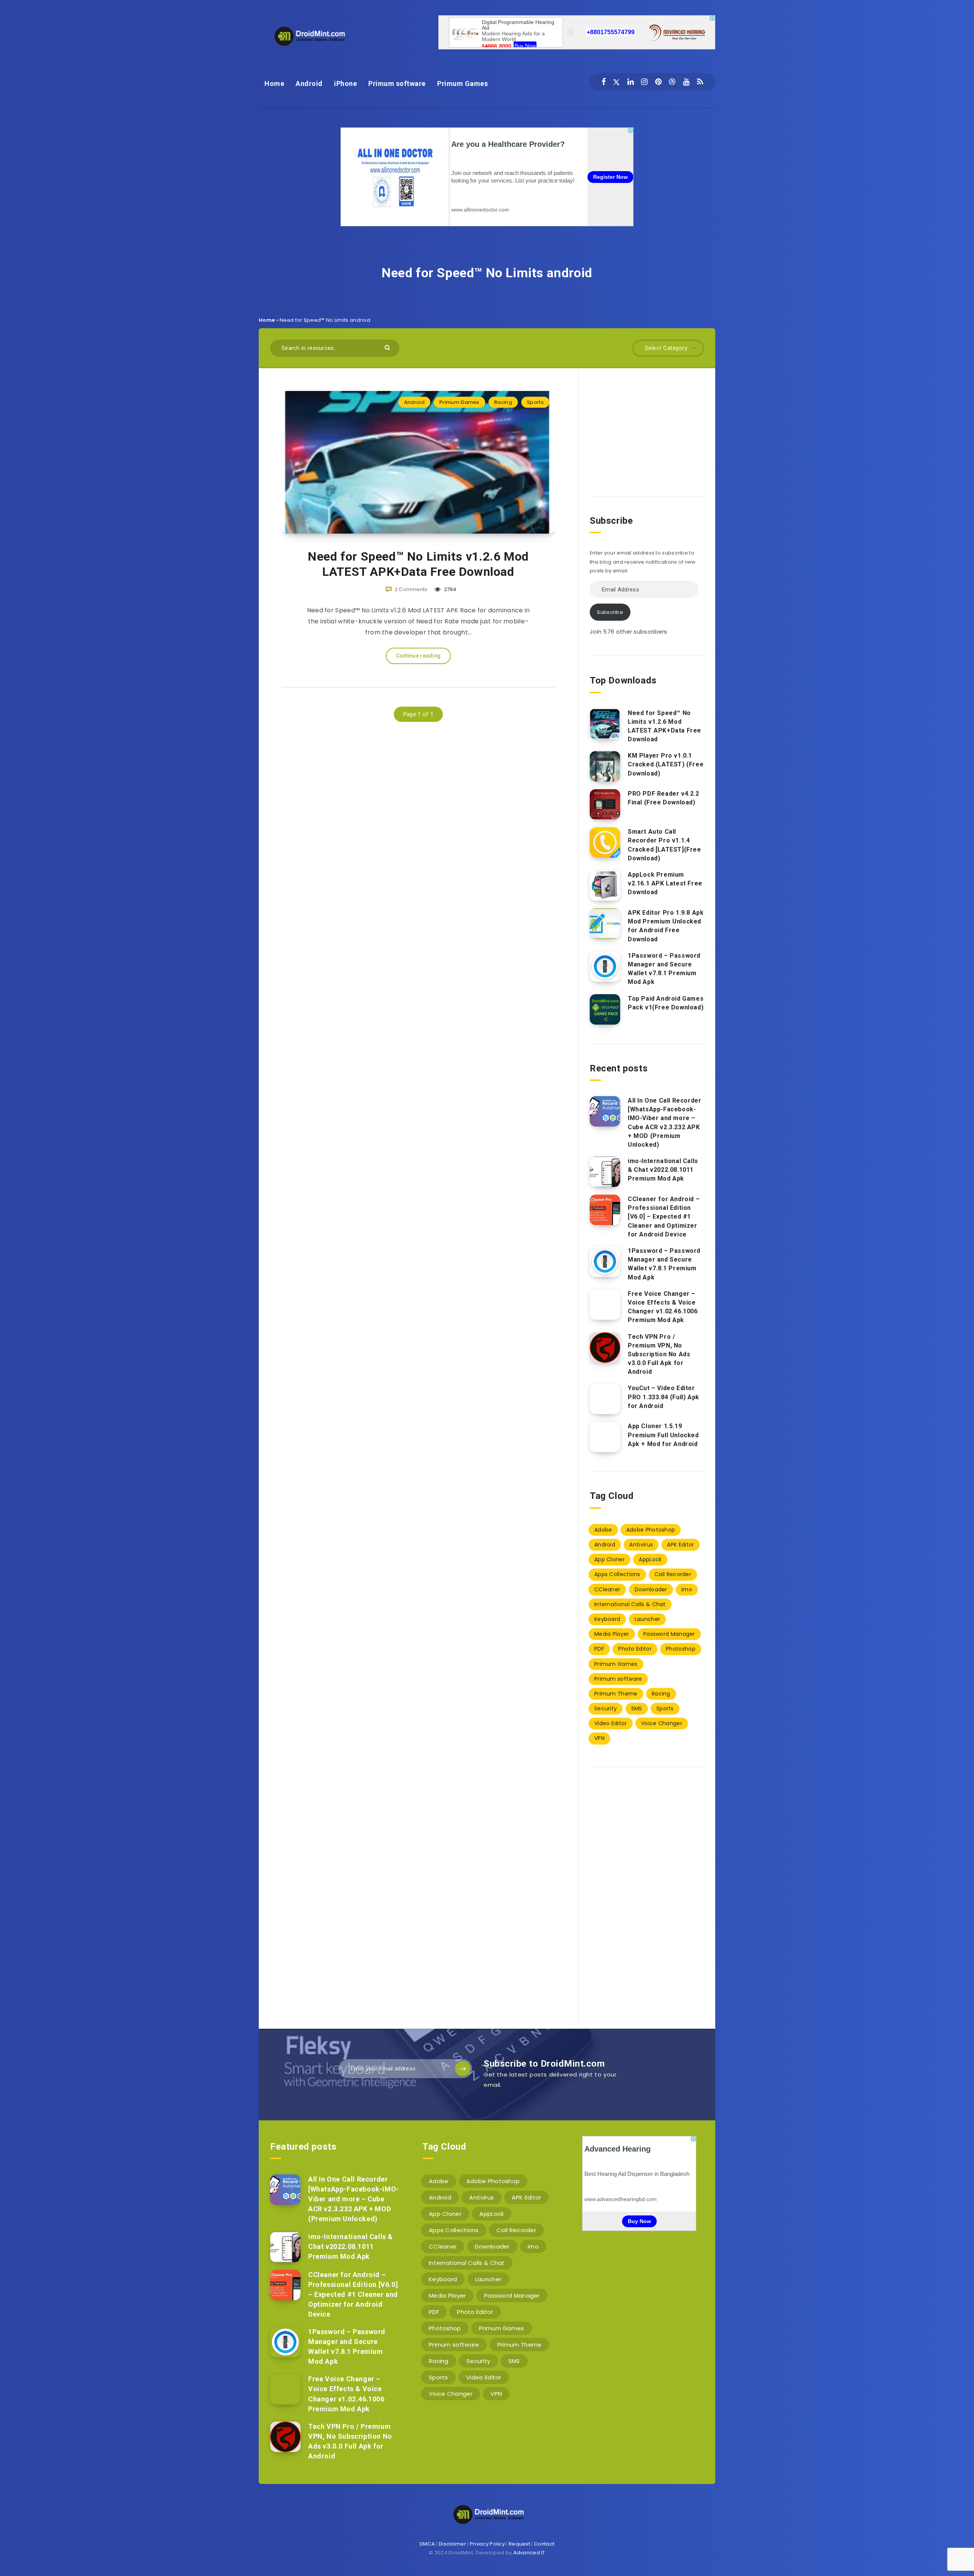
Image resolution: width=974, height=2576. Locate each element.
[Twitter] (616, 82)
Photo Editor (635, 1649)
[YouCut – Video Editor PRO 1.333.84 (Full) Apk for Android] (605, 1399)
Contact (544, 2544)
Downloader (651, 1589)
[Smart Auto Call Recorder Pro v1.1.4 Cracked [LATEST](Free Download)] (605, 842)
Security (606, 1708)
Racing (503, 402)
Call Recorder (673, 1574)
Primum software (397, 83)
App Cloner (610, 1559)
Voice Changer (662, 1723)
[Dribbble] (672, 82)
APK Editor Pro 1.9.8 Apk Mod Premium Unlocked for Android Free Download (666, 926)
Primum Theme (616, 1694)
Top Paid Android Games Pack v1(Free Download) (666, 1003)
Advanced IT (529, 2553)
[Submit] (388, 347)
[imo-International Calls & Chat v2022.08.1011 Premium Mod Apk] (605, 1172)
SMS (637, 1708)
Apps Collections (617, 1574)
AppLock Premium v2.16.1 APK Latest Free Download (665, 883)
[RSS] (700, 82)
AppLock (650, 1559)
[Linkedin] (631, 82)
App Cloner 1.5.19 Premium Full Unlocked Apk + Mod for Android (663, 1435)
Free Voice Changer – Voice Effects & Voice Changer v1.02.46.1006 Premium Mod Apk (663, 1307)
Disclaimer (452, 2544)
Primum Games (462, 83)
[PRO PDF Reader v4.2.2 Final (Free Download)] (605, 804)
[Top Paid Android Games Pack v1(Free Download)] (605, 1009)
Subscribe (610, 612)
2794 (450, 589)
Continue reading (419, 656)
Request (519, 2544)
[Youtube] (686, 82)
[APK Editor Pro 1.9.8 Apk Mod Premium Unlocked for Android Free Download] (605, 923)
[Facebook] (604, 82)
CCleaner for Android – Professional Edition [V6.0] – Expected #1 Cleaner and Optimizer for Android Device (664, 1217)
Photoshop (681, 1649)
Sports (535, 402)
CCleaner (607, 1589)
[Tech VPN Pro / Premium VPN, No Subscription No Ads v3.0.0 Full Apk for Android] (605, 1348)
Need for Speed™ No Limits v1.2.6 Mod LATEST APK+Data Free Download (418, 564)
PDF (599, 1649)
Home (274, 83)
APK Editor (680, 1545)
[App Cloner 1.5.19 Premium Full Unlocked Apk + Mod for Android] (605, 1437)
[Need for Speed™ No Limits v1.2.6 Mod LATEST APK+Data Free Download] (605, 724)
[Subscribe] (463, 2069)
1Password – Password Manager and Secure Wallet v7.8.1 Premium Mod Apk (664, 969)
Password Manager (669, 1634)
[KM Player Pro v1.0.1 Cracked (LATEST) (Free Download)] (605, 766)
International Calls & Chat (630, 1604)
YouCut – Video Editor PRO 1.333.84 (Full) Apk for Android (664, 1397)
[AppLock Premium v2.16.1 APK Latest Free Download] (605, 885)
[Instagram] (644, 82)
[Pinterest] (658, 82)
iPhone (345, 83)
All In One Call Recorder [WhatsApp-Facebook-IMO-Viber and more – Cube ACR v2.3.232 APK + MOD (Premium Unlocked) (664, 1123)
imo (687, 1589)
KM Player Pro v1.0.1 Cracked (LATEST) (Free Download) (666, 764)
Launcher (647, 1619)
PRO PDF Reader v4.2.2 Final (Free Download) (664, 798)
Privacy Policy (487, 2544)
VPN (599, 1738)
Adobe (603, 1530)
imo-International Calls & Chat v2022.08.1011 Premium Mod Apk (663, 1170)
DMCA (427, 2544)
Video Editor (611, 1723)
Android (309, 83)
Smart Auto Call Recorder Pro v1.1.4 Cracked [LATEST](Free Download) (664, 845)
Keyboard (607, 1619)
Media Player (612, 1634)
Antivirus (641, 1545)
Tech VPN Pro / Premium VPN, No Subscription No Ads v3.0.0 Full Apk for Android (659, 1354)
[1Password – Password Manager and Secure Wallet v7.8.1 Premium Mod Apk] (605, 966)
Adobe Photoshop (651, 1530)
